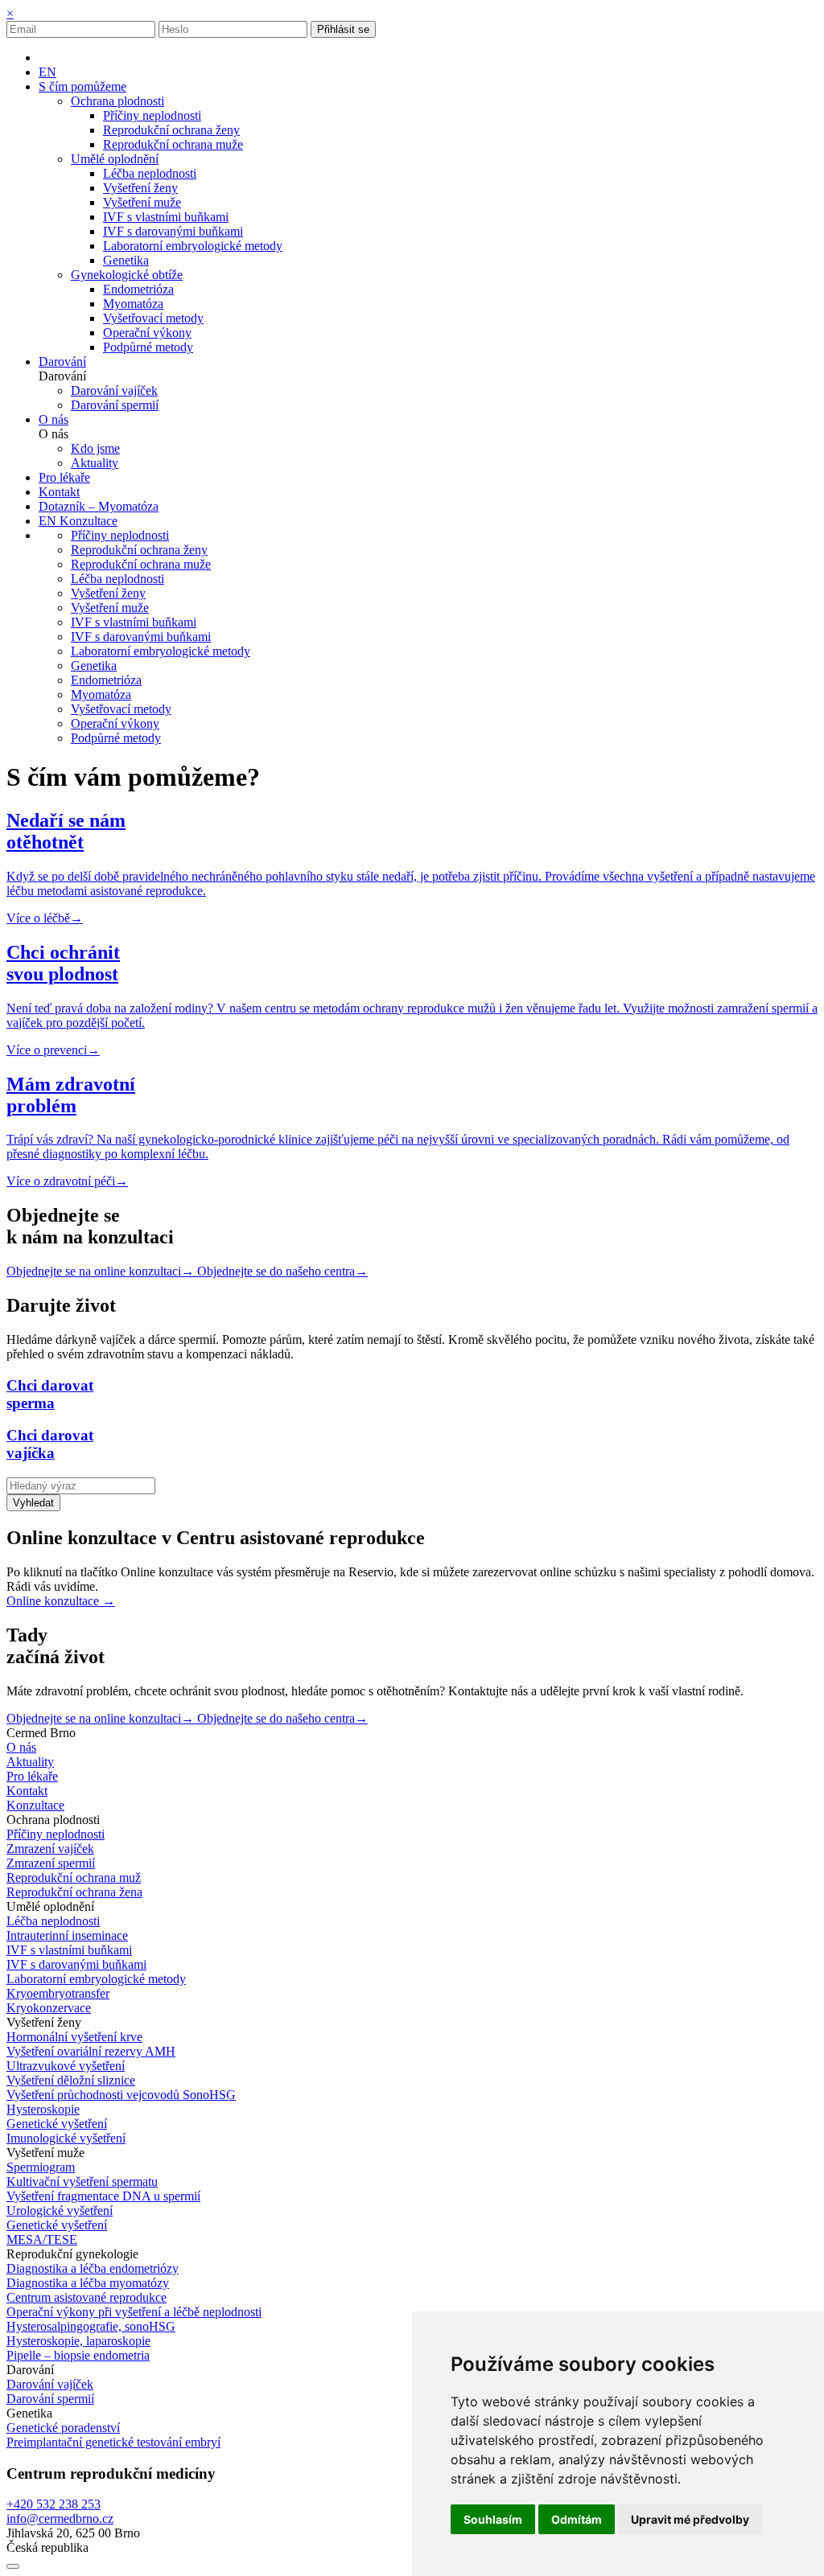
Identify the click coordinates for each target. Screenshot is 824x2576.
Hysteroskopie (43, 2109)
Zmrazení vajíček (50, 1849)
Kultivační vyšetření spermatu (82, 2182)
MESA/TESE (42, 2239)
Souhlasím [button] (493, 2519)
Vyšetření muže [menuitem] (142, 202)
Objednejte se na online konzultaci (100, 1271)
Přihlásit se (343, 29)
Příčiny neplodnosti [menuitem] (152, 115)
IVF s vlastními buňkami (69, 1950)
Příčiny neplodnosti (56, 1834)
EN (47, 72)
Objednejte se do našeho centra (282, 1271)
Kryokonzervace (49, 2008)
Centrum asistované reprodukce (87, 2297)
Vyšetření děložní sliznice (71, 2080)
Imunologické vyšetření (66, 2138)
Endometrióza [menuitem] (138, 289)
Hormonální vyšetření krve (74, 2037)
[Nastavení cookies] (13, 2566)
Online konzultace (61, 1601)
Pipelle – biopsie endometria (78, 2355)
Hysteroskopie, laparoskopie (78, 2341)
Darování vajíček (50, 2384)
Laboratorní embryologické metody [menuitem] (193, 246)
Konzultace (89, 521)
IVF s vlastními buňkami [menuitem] (166, 217)
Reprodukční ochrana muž (74, 1878)
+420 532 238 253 (54, 2504)
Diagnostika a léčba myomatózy (88, 2283)
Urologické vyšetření (60, 2210)
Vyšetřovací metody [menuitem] (153, 318)
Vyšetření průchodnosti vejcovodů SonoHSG (121, 2095)
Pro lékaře (32, 1776)
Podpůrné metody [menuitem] (148, 347)
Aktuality (30, 1762)
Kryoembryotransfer (58, 1993)
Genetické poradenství (63, 2428)
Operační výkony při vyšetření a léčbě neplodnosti (134, 2312)
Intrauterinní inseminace (67, 1935)
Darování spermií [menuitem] (115, 405)
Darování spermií (50, 2399)
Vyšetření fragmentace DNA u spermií (103, 2196)
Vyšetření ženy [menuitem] (140, 188)
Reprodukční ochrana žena (74, 1892)
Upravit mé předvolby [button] (690, 2519)
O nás (21, 1747)
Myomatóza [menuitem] (133, 304)
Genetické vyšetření (57, 2124)
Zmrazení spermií (51, 1863)
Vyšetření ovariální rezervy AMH (91, 2051)
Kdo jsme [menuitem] (95, 448)
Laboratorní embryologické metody (96, 1979)
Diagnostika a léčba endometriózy (93, 2268)
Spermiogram (41, 2167)
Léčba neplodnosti (53, 1921)
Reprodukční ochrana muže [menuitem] (173, 144)
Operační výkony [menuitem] (147, 333)
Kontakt (27, 1791)
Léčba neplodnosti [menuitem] (150, 173)
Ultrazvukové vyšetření (66, 2066)
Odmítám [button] (577, 2519)
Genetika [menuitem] (126, 260)
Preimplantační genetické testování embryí (113, 2442)
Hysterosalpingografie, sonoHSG (91, 2326)
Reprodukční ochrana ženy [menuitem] (171, 130)
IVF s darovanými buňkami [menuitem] (173, 231)
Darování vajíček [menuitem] (114, 390)
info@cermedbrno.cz (60, 2518)
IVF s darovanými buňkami (76, 1964)
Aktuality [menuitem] (95, 463)
